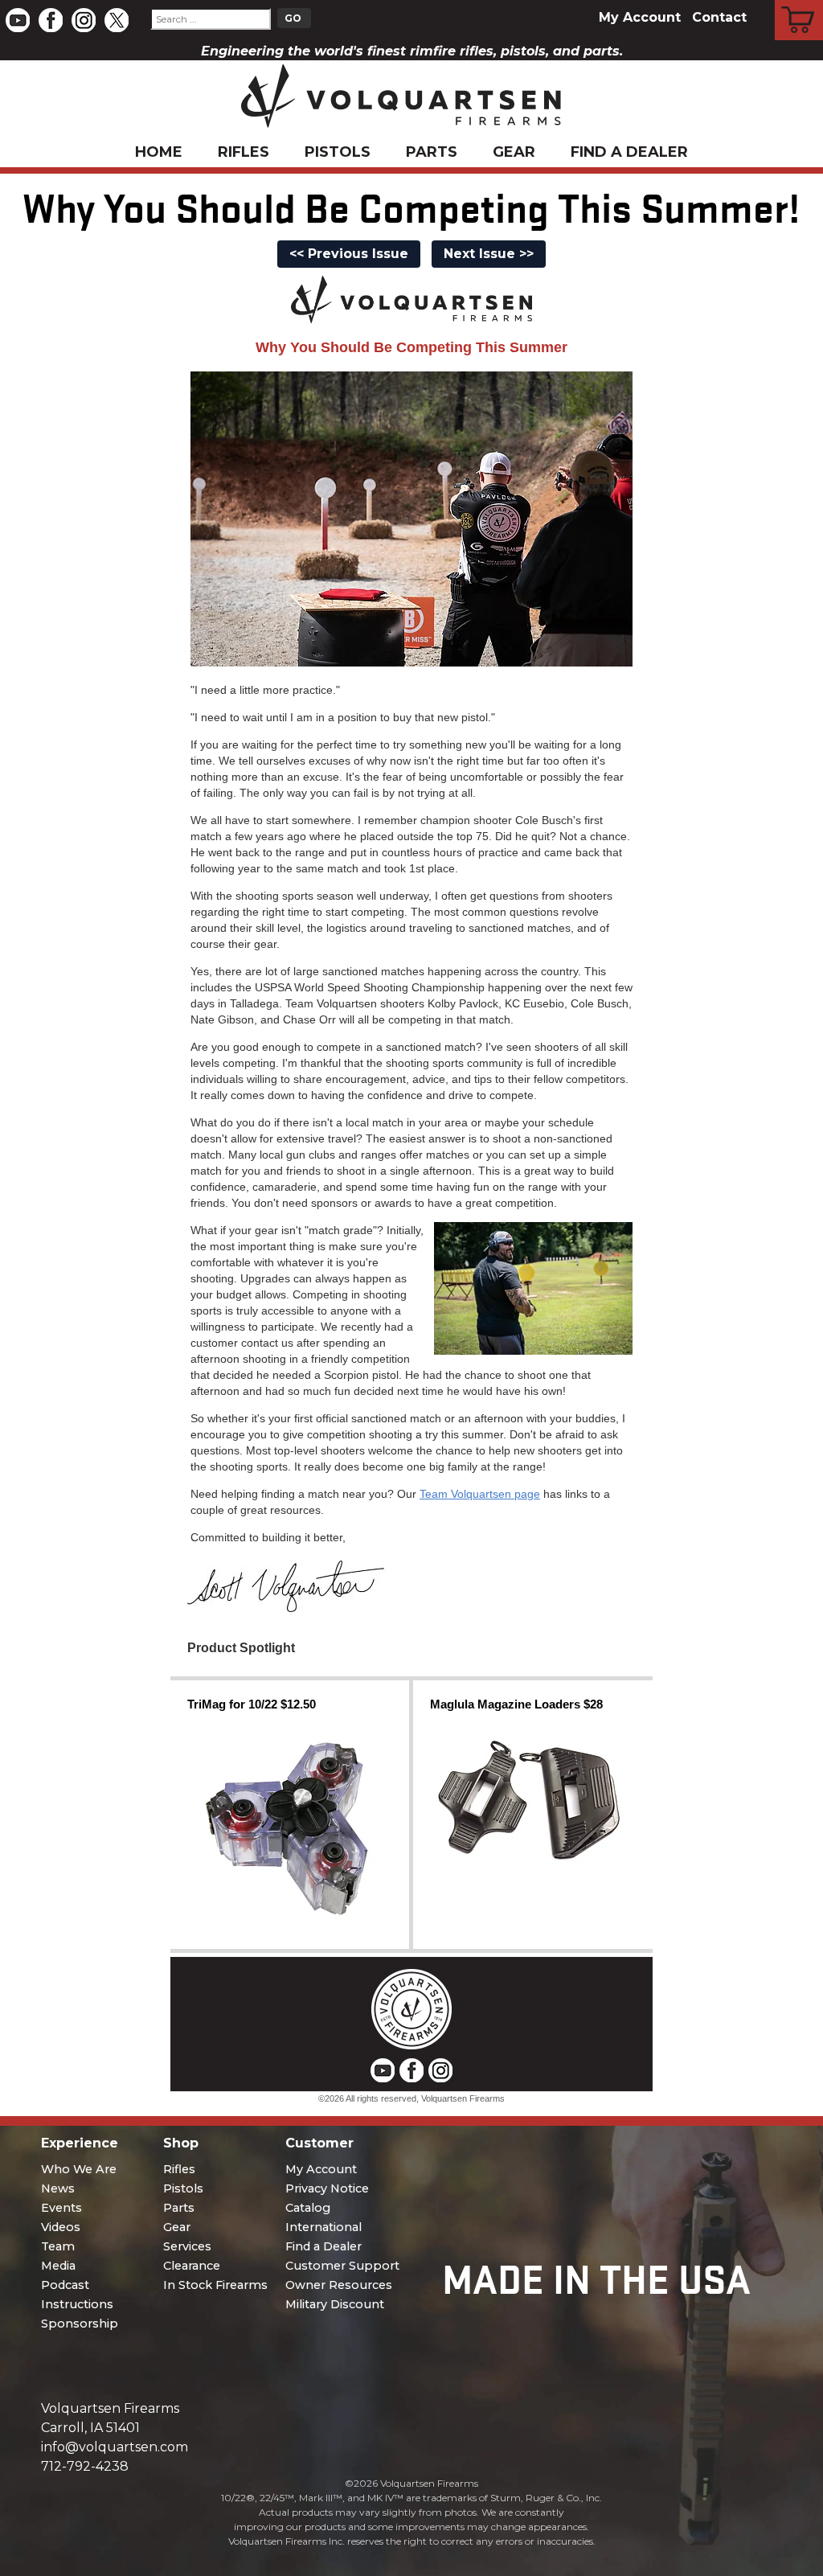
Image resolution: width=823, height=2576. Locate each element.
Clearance (192, 2266)
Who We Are (79, 2169)
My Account (640, 17)
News (58, 2188)
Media (58, 2266)
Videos (61, 2227)
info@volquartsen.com (115, 2447)
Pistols (338, 152)
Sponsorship (80, 2324)
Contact (719, 17)
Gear (514, 152)
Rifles (244, 152)
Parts (432, 152)
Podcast (65, 2285)
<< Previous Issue (349, 254)
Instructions (77, 2304)
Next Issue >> (489, 254)
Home (159, 152)
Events (61, 2208)
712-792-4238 (85, 2466)
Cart (799, 2)
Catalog (308, 2208)
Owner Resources (339, 2285)
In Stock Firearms (215, 2285)
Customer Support (342, 2266)
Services (187, 2246)
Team (58, 2246)
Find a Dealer (629, 152)
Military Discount (335, 2304)
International (323, 2227)
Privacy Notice (327, 2188)
